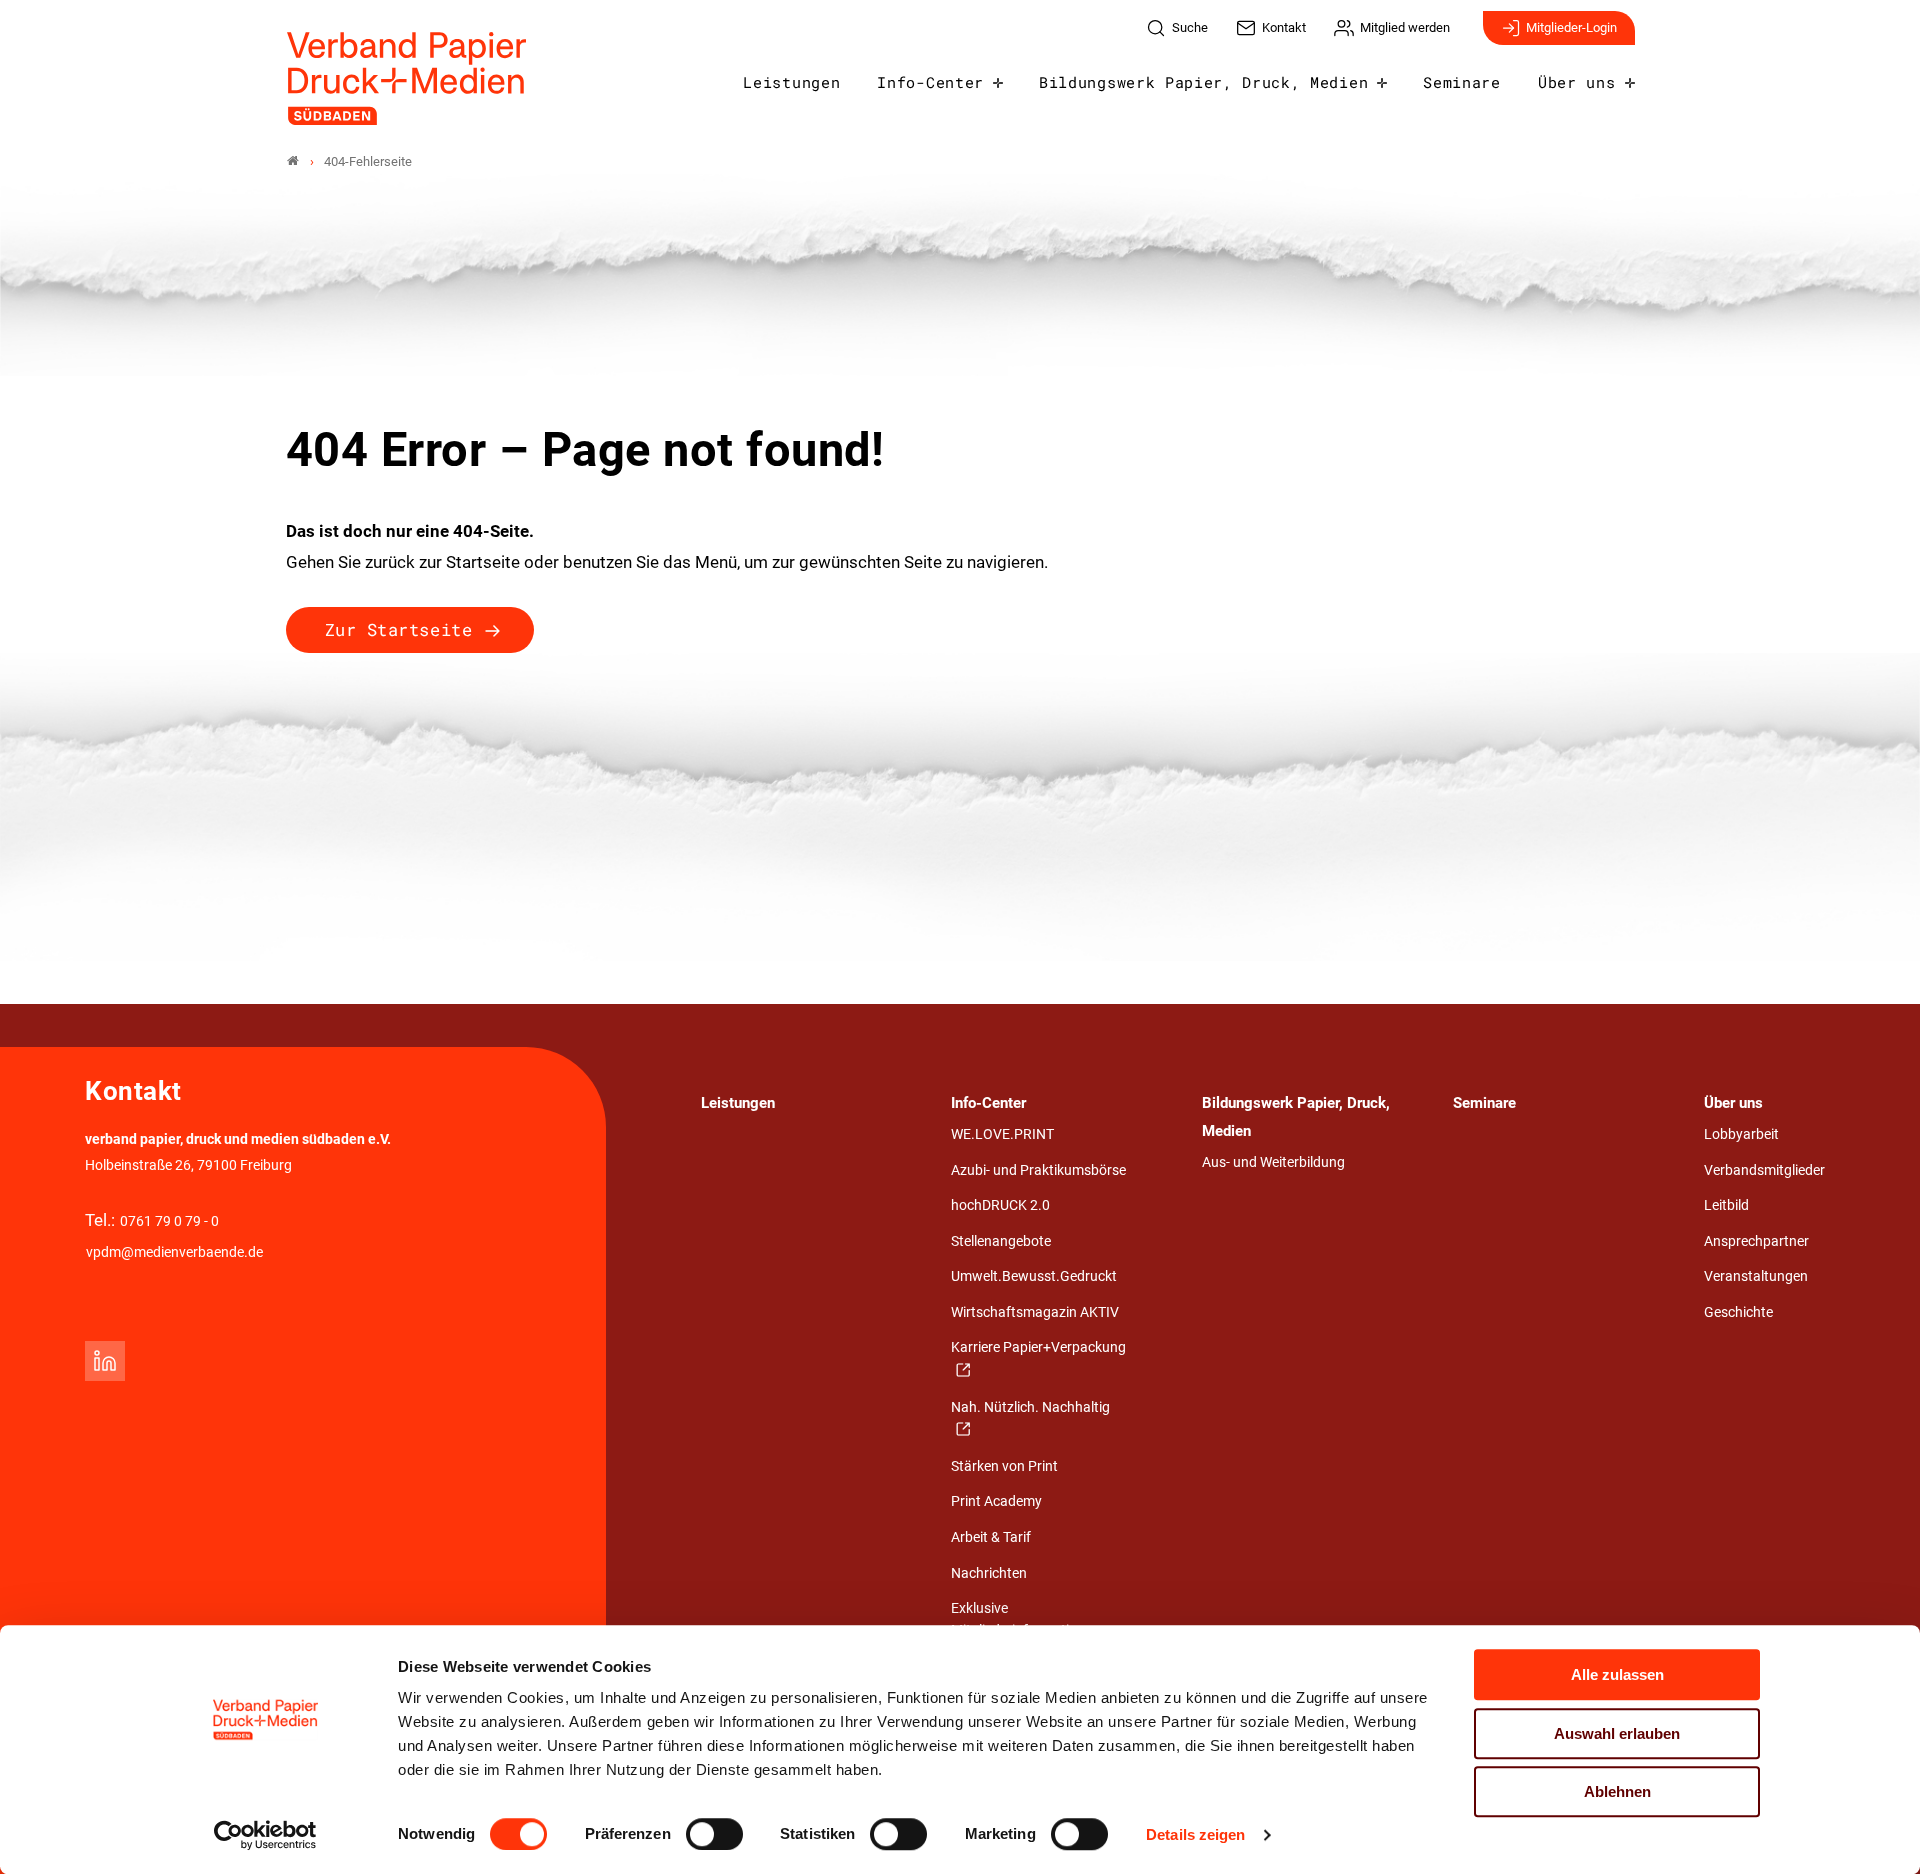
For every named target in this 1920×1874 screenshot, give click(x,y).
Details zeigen (1195, 1834)
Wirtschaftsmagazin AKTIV (1035, 1312)
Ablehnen (1617, 1791)
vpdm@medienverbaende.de (174, 1252)
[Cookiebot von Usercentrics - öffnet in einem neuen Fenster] (265, 1835)
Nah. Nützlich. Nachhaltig (1030, 1407)
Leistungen (791, 82)
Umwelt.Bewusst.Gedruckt (1034, 1276)
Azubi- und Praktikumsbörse (1038, 1170)
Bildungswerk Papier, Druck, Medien (1203, 82)
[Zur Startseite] (407, 78)
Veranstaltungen (1756, 1276)
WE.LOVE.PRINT (1002, 1134)
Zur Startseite (398, 629)
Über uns (1576, 82)
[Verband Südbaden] (293, 161)
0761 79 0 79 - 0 (169, 1221)
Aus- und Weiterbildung (1273, 1162)
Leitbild (1726, 1205)
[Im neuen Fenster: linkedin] (105, 1361)
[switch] (714, 1834)
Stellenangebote (1001, 1241)
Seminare (1461, 82)
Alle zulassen (1617, 1674)
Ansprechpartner (1756, 1241)
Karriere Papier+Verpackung (1038, 1347)
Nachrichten (989, 1573)
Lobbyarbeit (1741, 1134)
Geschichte (1738, 1312)
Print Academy (996, 1501)
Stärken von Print (1004, 1466)
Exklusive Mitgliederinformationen (1025, 1619)
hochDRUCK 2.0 (1000, 1205)
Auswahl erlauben (1617, 1733)
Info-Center (930, 82)
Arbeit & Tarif (991, 1537)
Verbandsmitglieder (1764, 1170)
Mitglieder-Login (1571, 27)
